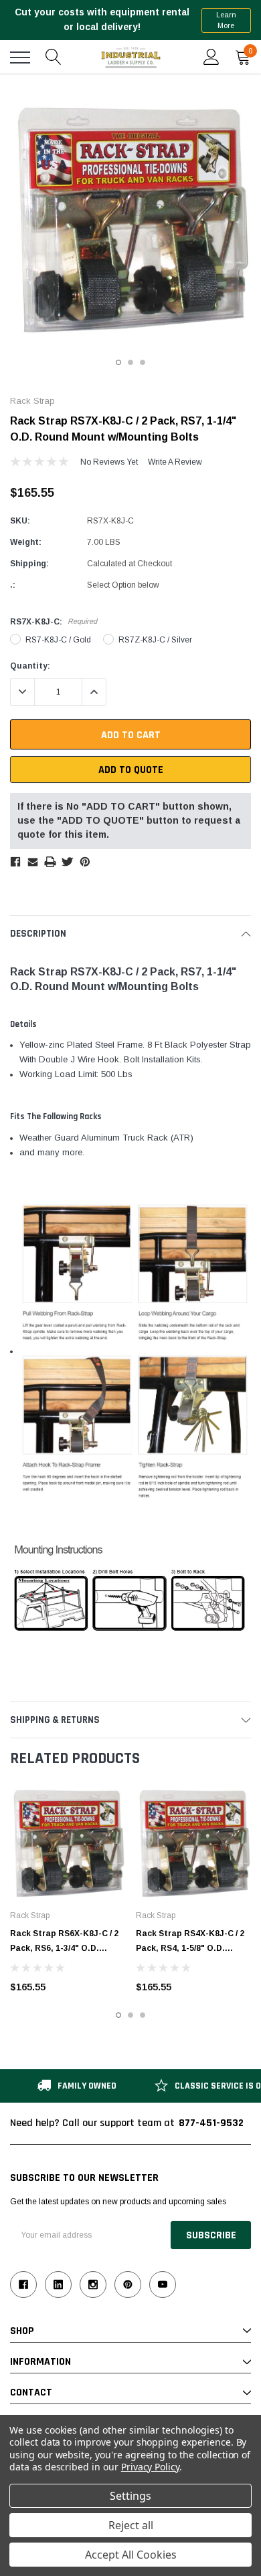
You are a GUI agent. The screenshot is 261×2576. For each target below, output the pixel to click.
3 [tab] (143, 362)
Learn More (226, 20)
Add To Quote (131, 770)
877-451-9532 (211, 2123)
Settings (130, 2496)
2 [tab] (130, 362)
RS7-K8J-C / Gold (58, 640)
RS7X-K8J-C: (54, 622)
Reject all (131, 2525)
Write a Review (175, 462)
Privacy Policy (150, 2467)
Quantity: (30, 666)
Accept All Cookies (131, 2555)
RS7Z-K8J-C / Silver (155, 640)
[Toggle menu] (20, 57)
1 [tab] (118, 362)
